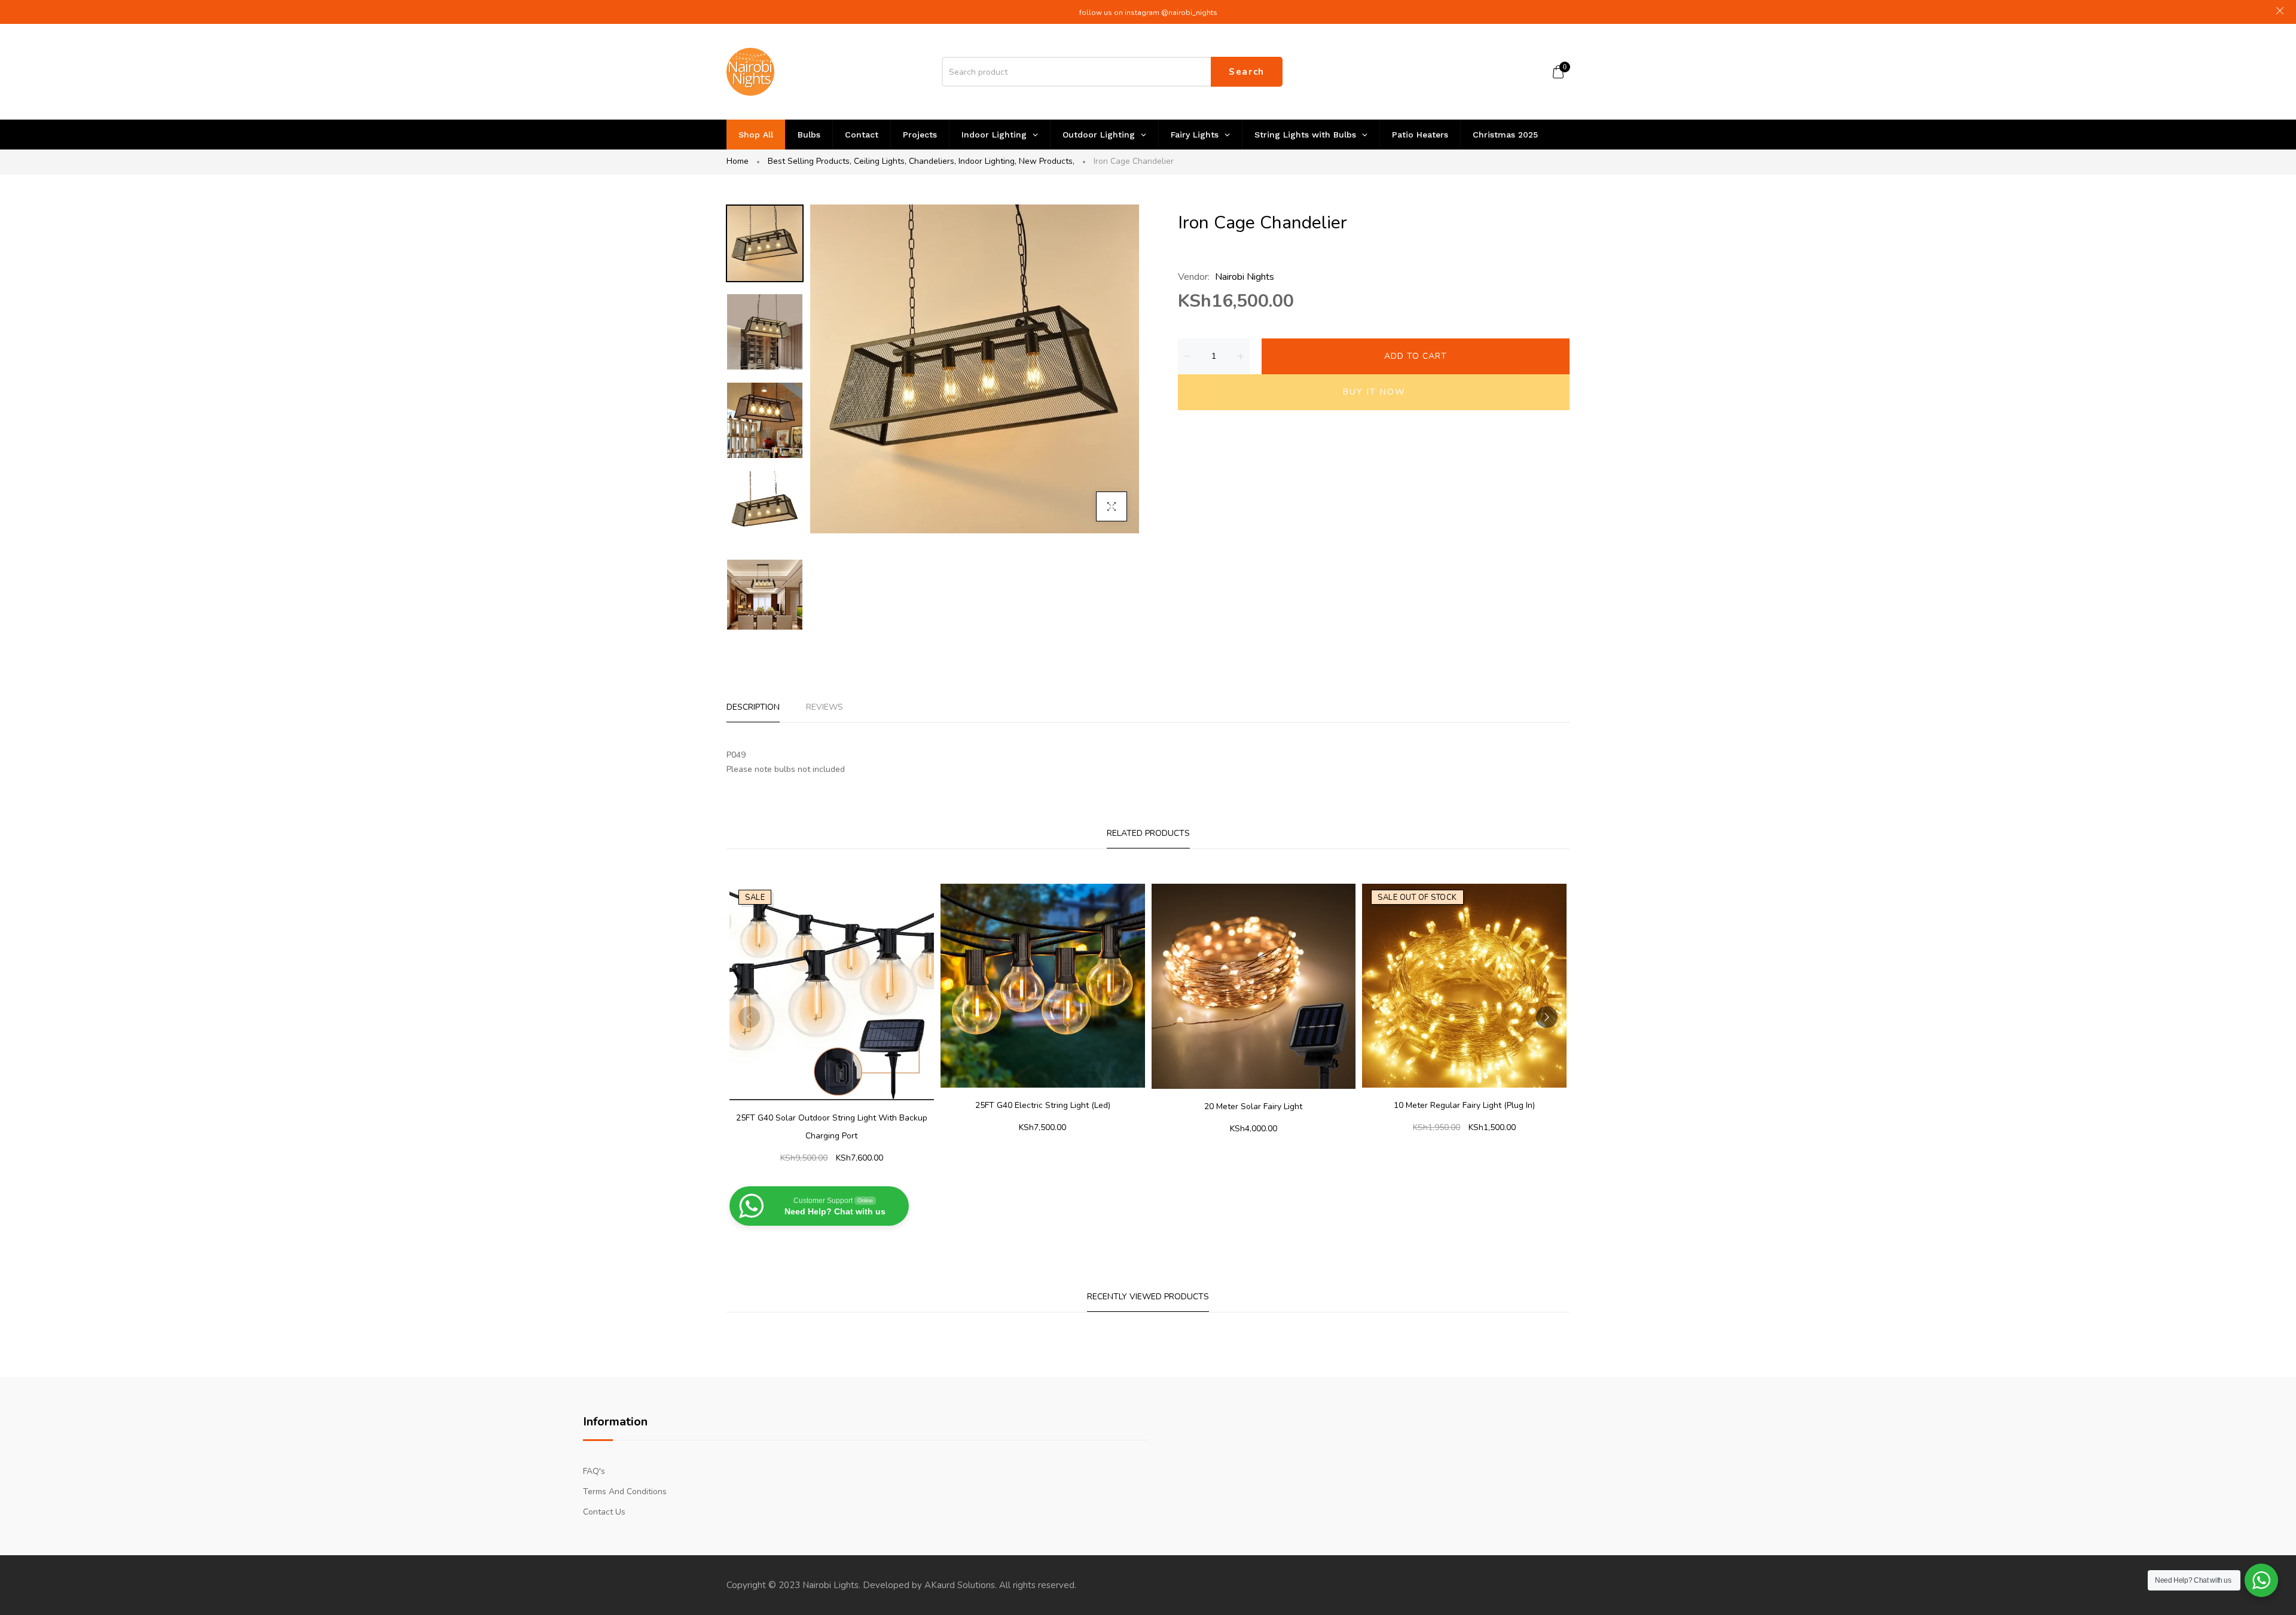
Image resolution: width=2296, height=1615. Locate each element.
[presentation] (749, 1017)
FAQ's (594, 1471)
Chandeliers (932, 161)
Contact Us (604, 1512)
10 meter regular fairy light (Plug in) (1464, 1105)
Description (753, 707)
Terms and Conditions (625, 1492)
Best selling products (810, 161)
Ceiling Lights (880, 161)
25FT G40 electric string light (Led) (1043, 1105)
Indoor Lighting (987, 161)
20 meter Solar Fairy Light (1253, 1106)
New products (1047, 161)
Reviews (825, 707)
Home (738, 161)
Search (1247, 72)
